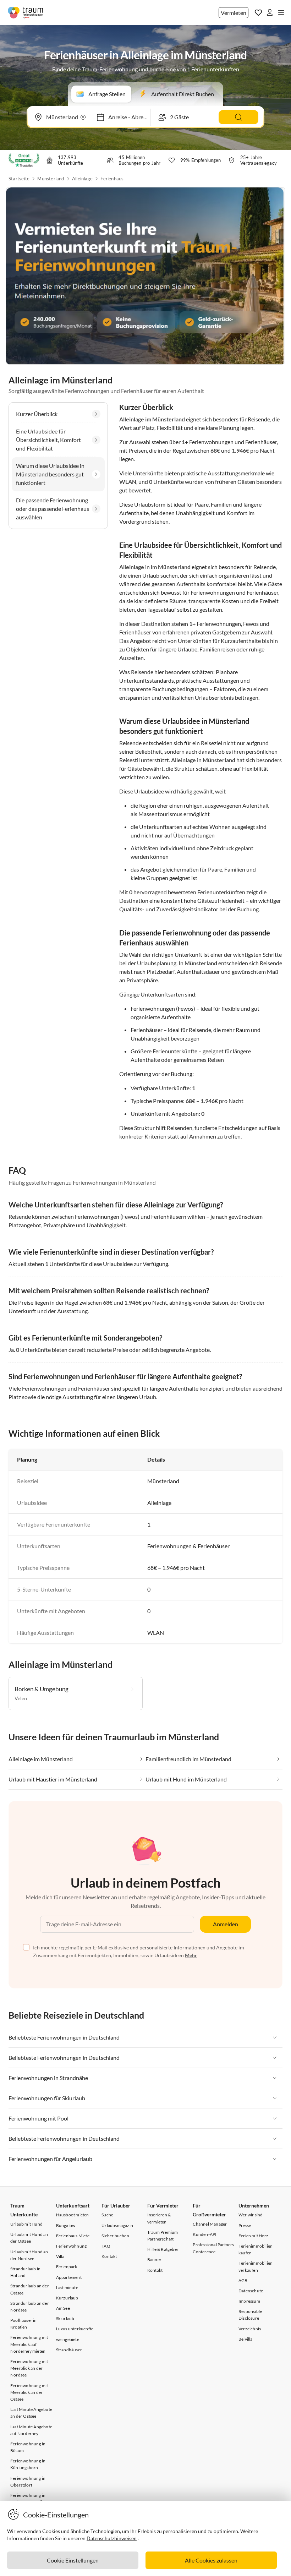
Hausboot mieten (73, 2215)
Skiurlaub (65, 2318)
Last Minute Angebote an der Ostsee (31, 2413)
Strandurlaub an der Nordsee (30, 2307)
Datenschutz (251, 2291)
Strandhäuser (69, 2350)
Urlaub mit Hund (26, 2224)
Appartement (69, 2277)
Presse (245, 2225)
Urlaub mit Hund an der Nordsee (29, 2255)
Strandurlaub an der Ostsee (30, 2289)
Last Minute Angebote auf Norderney (31, 2430)
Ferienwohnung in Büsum (28, 2447)
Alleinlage (82, 179)
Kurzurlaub (67, 2298)
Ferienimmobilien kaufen (256, 2249)
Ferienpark (67, 2267)
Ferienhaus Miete (73, 2236)
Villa (60, 2256)
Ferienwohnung (72, 2246)
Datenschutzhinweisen (112, 2538)
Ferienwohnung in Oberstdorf (28, 2482)
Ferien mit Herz (253, 2236)
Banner (154, 2260)
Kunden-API (205, 2234)
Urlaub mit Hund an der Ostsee (29, 2238)
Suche (107, 2215)
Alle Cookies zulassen (211, 2560)
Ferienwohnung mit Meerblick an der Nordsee (29, 2368)
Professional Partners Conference (213, 2248)
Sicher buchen (115, 2236)
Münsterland (51, 179)
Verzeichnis (250, 2329)
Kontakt (109, 2256)
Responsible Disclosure (250, 2315)
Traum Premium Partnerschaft (163, 2236)
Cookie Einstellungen (73, 2560)
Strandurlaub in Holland (25, 2272)
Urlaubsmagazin (117, 2225)
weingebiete (68, 2339)
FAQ (106, 2246)
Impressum (249, 2301)
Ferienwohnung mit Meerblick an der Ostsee (29, 2392)
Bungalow (66, 2225)
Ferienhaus (112, 179)
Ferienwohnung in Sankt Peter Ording (29, 2499)
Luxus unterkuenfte (75, 2329)
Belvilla (246, 2339)
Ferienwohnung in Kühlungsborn (28, 2464)
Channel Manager (210, 2224)
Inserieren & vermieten (159, 2218)
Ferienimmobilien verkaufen (256, 2266)
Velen (21, 1698)
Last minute (67, 2288)
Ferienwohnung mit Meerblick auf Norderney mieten (29, 2344)
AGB (243, 2280)
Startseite (19, 179)
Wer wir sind (251, 2215)
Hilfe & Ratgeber (163, 2249)
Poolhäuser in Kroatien (24, 2324)
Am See (63, 2308)
